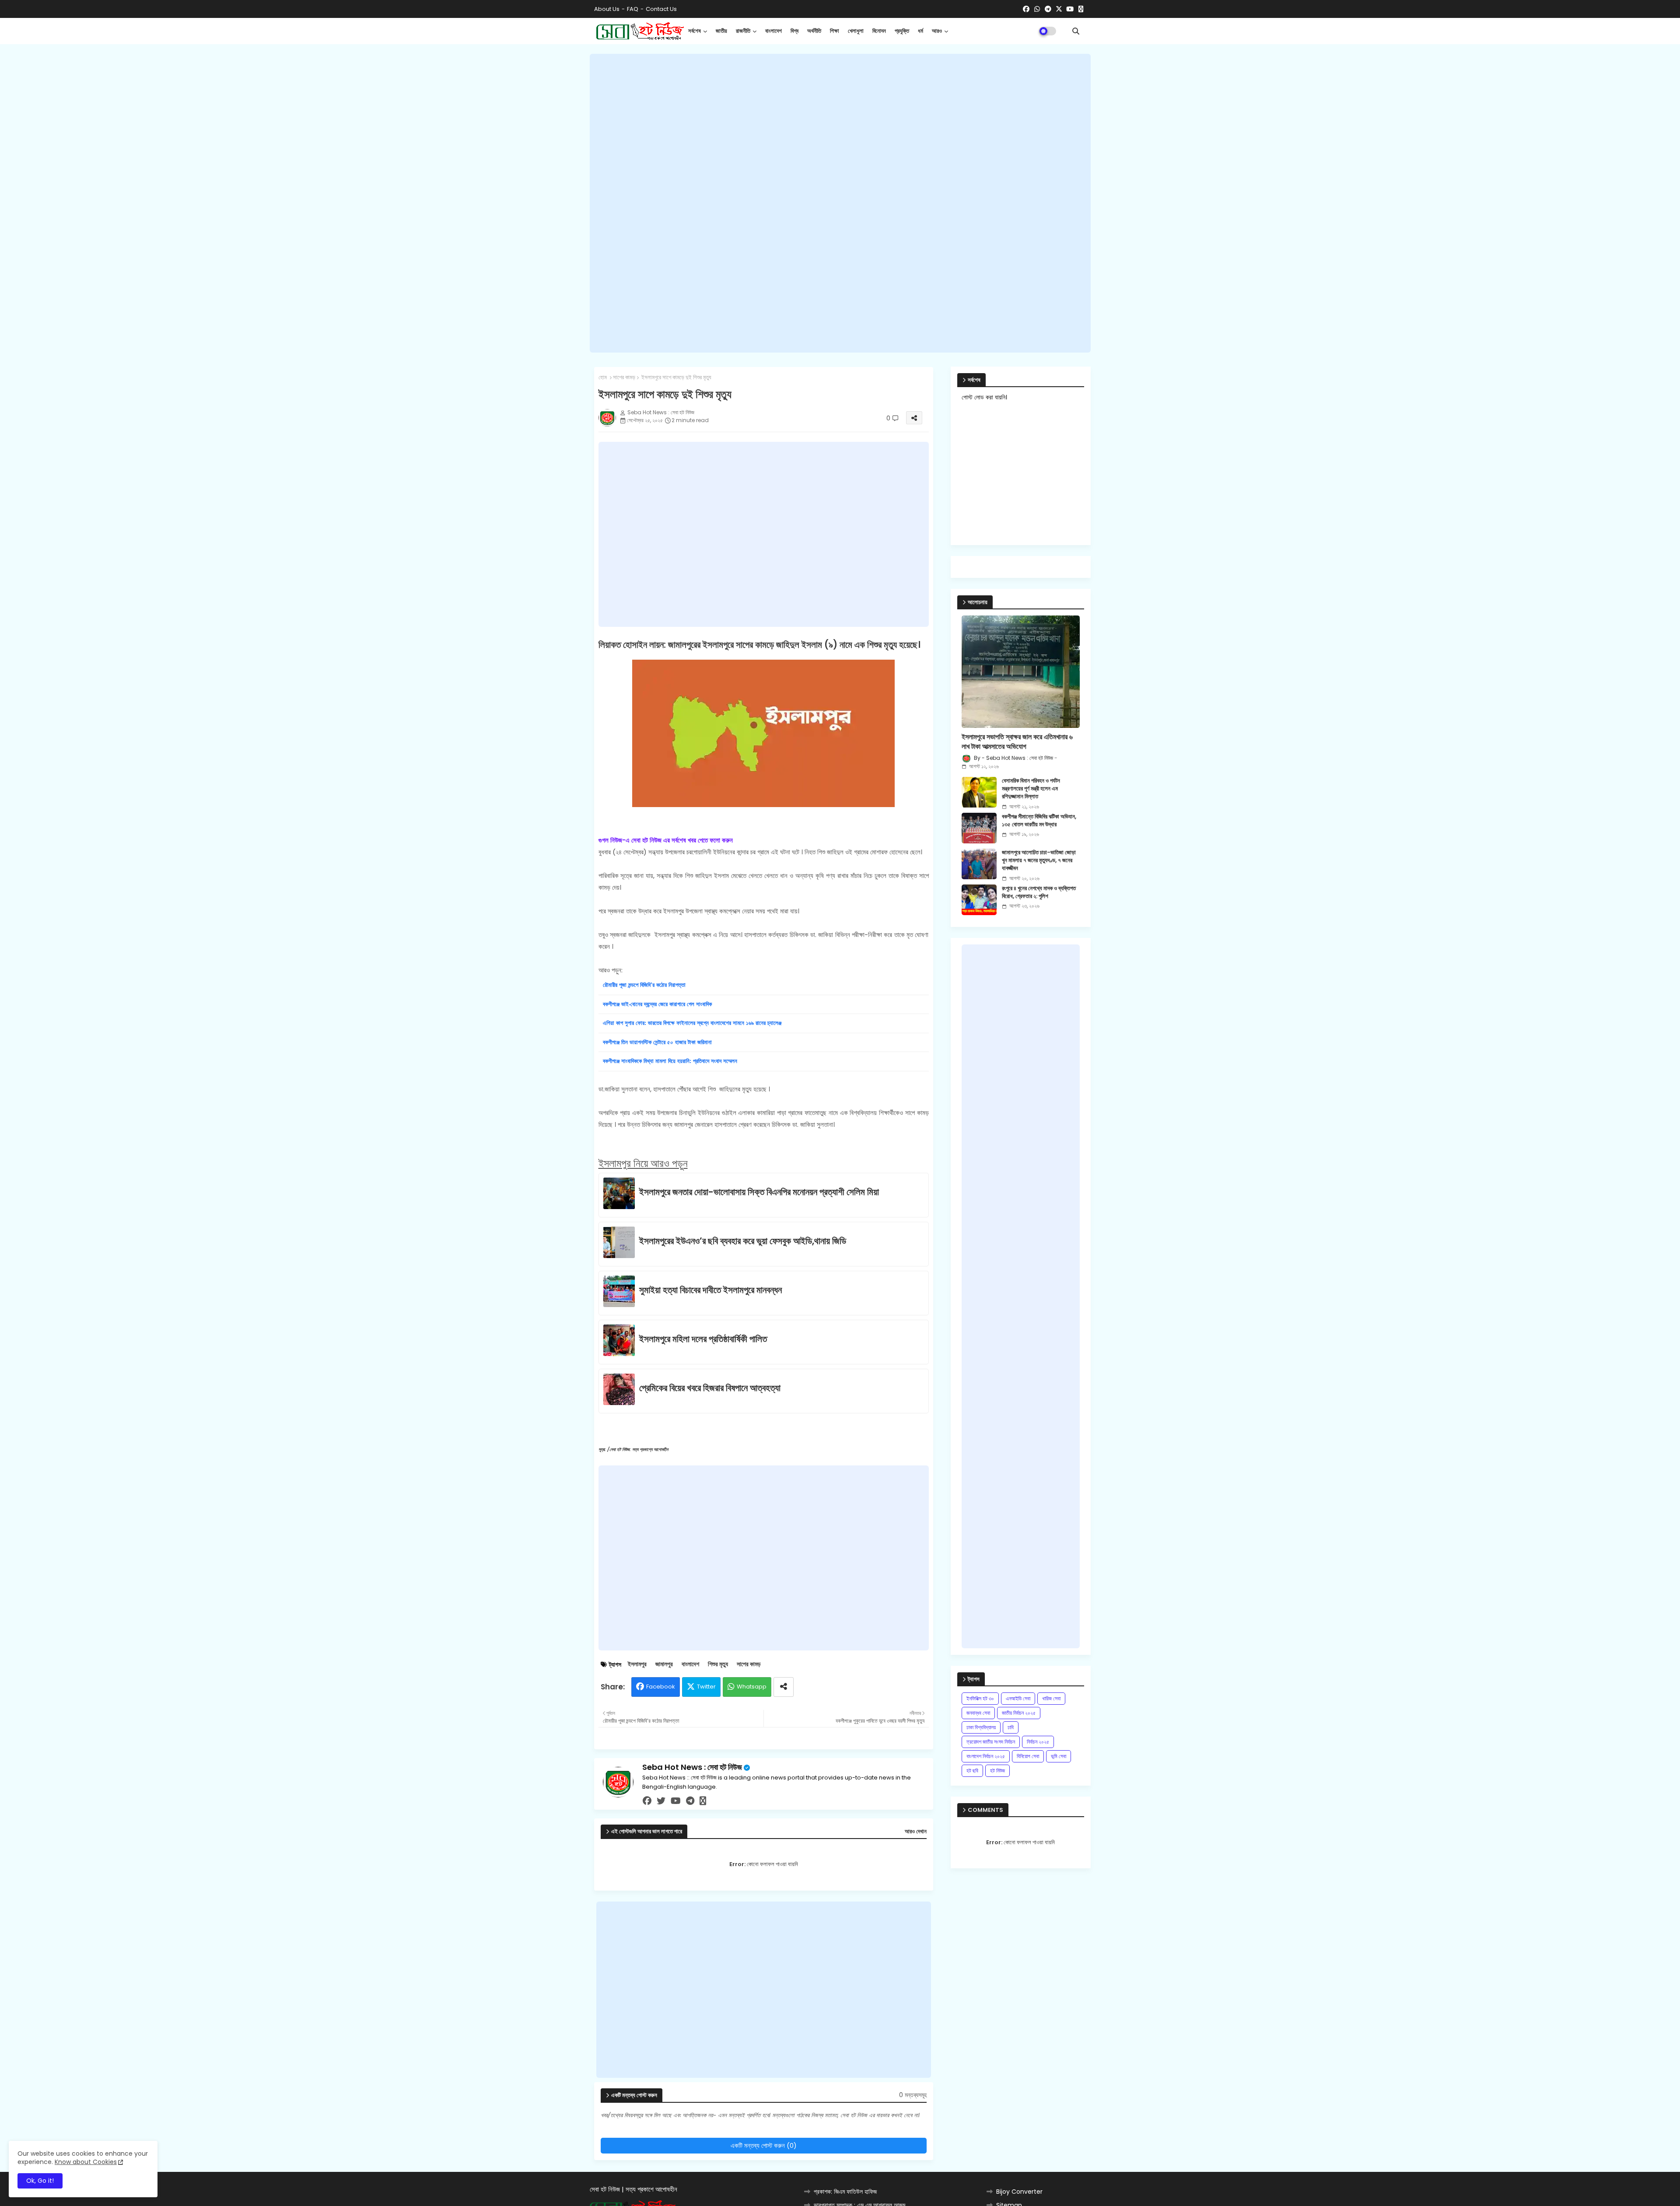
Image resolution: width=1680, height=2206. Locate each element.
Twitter (706, 1687)
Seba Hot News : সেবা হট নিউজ (692, 1767)
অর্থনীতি (814, 31)
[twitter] (661, 1801)
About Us (607, 9)
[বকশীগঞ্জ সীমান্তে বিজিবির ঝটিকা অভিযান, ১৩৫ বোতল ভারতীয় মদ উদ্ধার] (979, 828)
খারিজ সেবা (1051, 1698)
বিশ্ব (794, 31)
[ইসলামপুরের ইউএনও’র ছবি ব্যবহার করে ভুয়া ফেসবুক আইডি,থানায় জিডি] (621, 1244)
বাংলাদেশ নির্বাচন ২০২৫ (986, 1756)
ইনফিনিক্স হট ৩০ (980, 1698)
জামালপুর (664, 1664)
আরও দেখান (916, 1832)
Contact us (661, 9)
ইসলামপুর (637, 1664)
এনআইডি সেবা (1018, 1698)
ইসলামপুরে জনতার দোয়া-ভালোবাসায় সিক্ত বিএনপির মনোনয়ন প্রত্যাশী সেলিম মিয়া (759, 1192)
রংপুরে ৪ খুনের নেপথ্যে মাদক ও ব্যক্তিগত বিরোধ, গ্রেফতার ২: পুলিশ (1039, 892)
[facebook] (1026, 9)
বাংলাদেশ (773, 31)
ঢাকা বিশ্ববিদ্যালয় (981, 1727)
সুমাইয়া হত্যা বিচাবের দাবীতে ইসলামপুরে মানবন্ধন (710, 1290)
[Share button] (784, 1687)
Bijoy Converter (1019, 2192)
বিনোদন (879, 31)
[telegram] (1048, 9)
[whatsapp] (1037, 9)
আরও (937, 31)
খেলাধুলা (856, 31)
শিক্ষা (835, 31)
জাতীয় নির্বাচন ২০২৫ (1019, 1713)
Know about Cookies (86, 2162)
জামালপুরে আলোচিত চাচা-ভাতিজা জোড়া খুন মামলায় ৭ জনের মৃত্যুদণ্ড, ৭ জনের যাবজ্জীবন (1039, 860)
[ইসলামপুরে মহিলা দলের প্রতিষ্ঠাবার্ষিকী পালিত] (621, 1342)
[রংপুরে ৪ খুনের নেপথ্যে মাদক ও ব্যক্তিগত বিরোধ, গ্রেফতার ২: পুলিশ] (979, 900)
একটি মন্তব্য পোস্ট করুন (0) (764, 2145)
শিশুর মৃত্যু (718, 1664)
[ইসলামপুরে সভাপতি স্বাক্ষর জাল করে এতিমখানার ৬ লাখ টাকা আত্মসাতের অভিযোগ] (1021, 672)
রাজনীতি (743, 31)
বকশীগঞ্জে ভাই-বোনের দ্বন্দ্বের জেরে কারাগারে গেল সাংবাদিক (657, 1004)
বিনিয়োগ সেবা (1028, 1756)
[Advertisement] (840, 203)
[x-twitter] (1059, 9)
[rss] (1081, 9)
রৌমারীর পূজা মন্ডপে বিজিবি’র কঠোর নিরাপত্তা (644, 985)
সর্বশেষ (695, 31)
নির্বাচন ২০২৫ (1038, 1742)
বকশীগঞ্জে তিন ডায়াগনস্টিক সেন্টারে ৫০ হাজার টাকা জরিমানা (657, 1042)
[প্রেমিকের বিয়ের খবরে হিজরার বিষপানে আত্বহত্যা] (621, 1391)
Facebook (661, 1687)
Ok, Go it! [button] (40, 2181)
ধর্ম (920, 31)
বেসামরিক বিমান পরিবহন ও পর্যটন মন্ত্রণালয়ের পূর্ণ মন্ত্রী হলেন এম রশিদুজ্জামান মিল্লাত (1031, 789)
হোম (603, 378)
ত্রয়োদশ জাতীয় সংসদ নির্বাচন (991, 1742)
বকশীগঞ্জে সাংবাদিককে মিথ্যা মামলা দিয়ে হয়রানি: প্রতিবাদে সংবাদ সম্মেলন (670, 1061)
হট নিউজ (997, 1771)
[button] (1076, 31)
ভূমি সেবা (1059, 1756)
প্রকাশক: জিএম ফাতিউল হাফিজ (845, 2192)
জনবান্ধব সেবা (978, 1713)
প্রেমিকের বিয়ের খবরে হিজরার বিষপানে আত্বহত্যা (710, 1388)
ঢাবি (1011, 1727)
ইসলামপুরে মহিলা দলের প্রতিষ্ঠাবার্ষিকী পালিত (703, 1339)
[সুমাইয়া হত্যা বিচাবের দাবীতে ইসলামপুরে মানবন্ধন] (621, 1293)
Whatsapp (752, 1687)
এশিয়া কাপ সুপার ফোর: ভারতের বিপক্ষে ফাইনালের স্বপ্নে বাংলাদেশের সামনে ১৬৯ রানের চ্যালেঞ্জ (692, 1023)
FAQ (633, 9)
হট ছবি (972, 1771)
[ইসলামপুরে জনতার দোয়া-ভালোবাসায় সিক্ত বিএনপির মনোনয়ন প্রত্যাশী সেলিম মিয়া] (621, 1195)
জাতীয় (721, 31)
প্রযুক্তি (902, 31)
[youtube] (1070, 9)
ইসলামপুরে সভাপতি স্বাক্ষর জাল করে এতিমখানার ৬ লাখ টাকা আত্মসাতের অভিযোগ (1017, 742)
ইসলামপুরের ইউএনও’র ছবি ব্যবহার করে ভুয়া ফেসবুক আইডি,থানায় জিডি (743, 1241)
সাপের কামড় (624, 378)
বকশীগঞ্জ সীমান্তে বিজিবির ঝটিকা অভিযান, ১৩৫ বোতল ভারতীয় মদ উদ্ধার (1039, 821)
